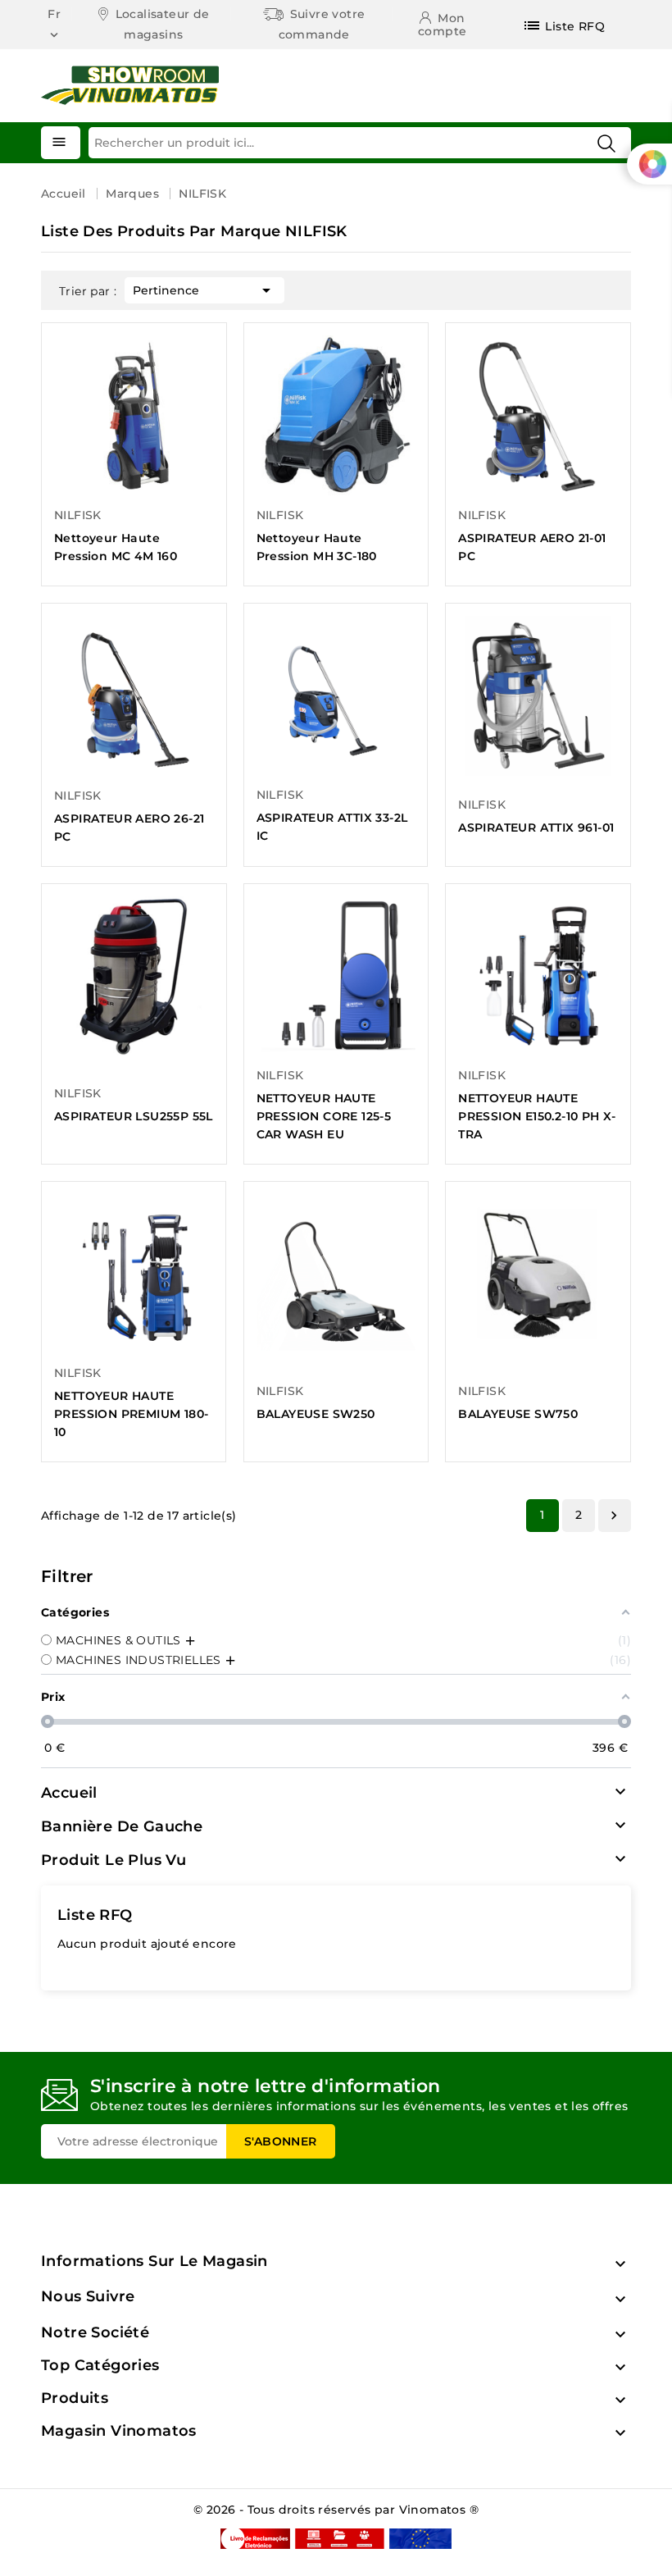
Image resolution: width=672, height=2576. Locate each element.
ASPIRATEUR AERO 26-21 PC (129, 828)
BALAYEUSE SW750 (518, 1414)
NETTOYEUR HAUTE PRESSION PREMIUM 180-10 (131, 1414)
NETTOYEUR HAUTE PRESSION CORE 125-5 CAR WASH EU (324, 1116)
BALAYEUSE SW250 (316, 1414)
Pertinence (204, 290)
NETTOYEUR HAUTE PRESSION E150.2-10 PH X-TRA (537, 1116)
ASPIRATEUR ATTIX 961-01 (536, 828)
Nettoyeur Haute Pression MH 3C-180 (317, 547)
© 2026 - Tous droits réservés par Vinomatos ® (336, 2510)
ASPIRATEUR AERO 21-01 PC (532, 547)
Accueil (69, 1793)
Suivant (614, 1516)
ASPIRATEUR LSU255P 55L (134, 1116)
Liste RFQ (95, 1915)
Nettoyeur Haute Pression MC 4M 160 (116, 547)
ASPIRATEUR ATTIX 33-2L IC (332, 827)
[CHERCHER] (606, 144)
